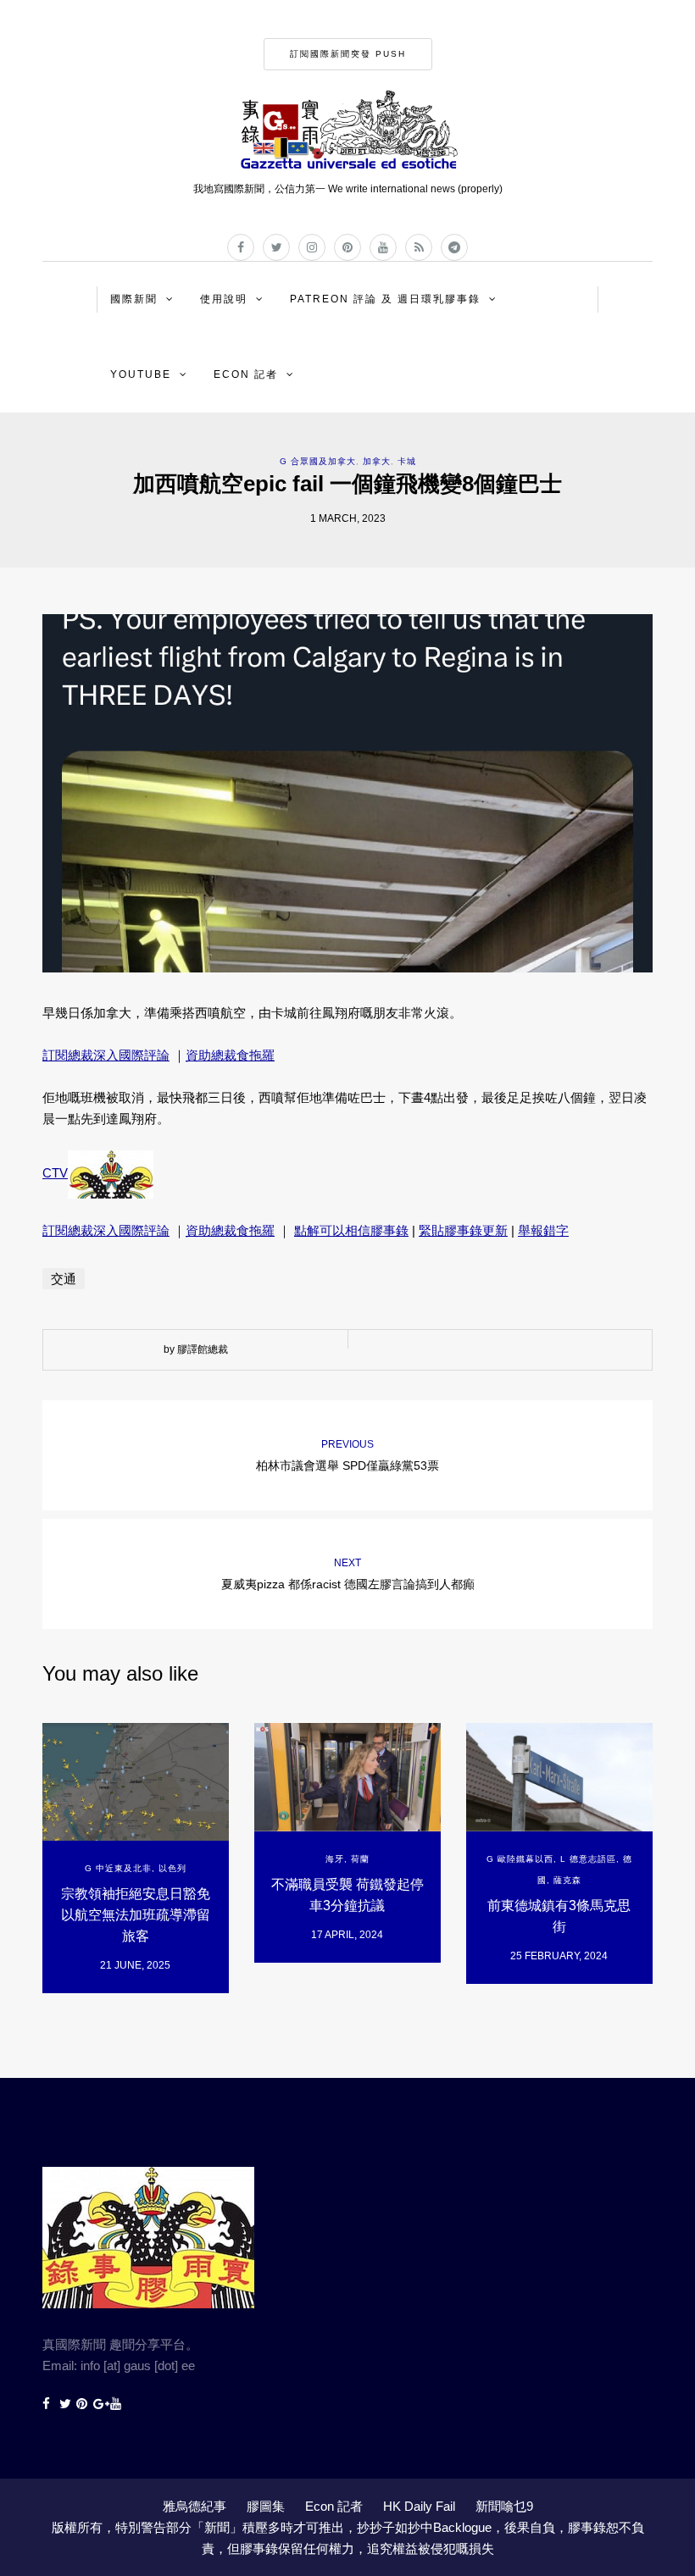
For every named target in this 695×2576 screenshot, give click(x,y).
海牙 (335, 1859)
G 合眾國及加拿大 (318, 461)
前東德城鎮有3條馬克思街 (559, 1916)
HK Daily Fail (419, 2506)
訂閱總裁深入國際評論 (106, 1055)
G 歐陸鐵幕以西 (520, 1859)
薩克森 (567, 1880)
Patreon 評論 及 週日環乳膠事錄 (385, 299)
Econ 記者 (246, 374)
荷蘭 (360, 1859)
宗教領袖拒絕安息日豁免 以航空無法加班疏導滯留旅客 (136, 1915)
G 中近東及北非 (118, 1868)
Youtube (141, 374)
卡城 (407, 461)
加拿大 (377, 461)
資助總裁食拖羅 (230, 1055)
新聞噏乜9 (504, 2506)
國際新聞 (134, 299)
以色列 (172, 1868)
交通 (64, 1279)
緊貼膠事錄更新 (463, 1230)
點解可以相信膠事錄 (351, 1230)
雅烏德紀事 (195, 2506)
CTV (55, 1173)
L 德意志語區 (588, 1859)
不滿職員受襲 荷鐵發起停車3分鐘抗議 (347, 1895)
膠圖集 (266, 2506)
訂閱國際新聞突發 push (348, 54)
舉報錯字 (543, 1230)
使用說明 (224, 299)
